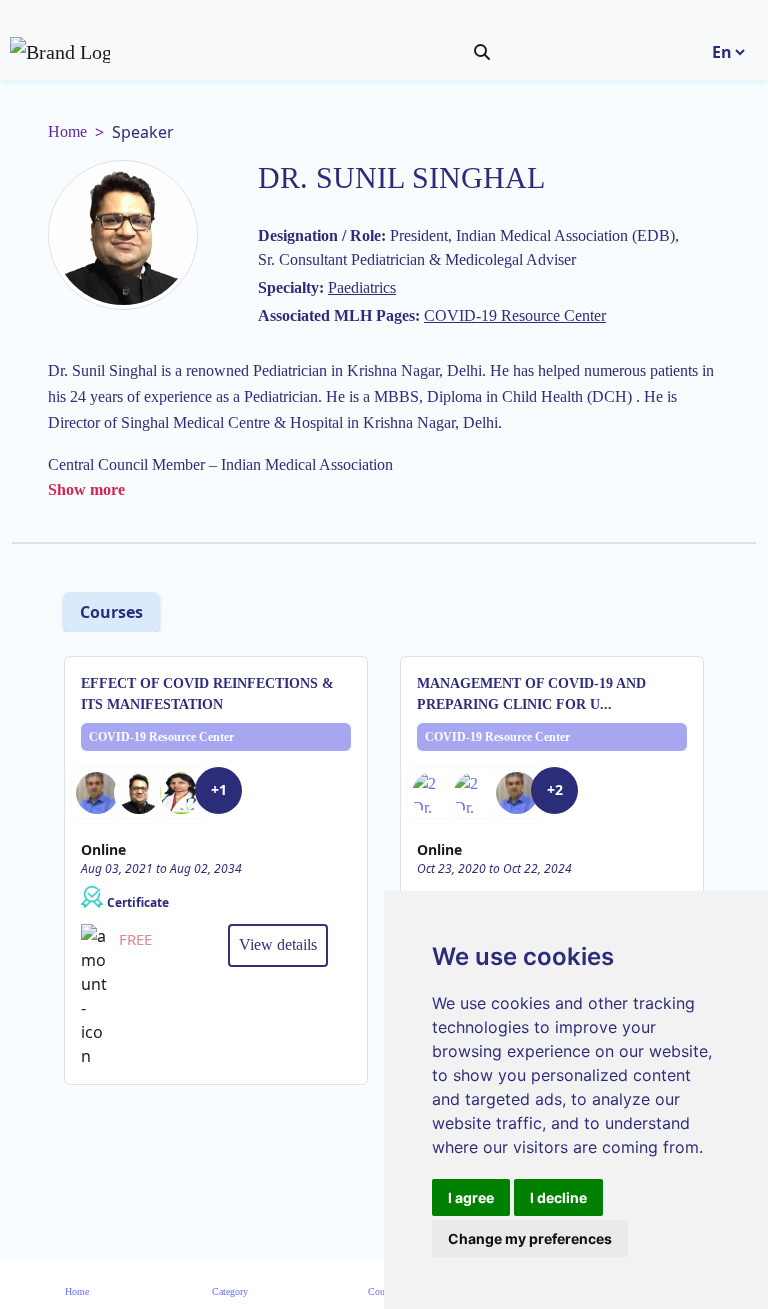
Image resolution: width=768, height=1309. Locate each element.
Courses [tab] (111, 612)
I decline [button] (558, 1197)
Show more (86, 489)
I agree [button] (471, 1197)
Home (67, 131)
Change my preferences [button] (530, 1238)
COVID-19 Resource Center (161, 737)
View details (278, 944)
